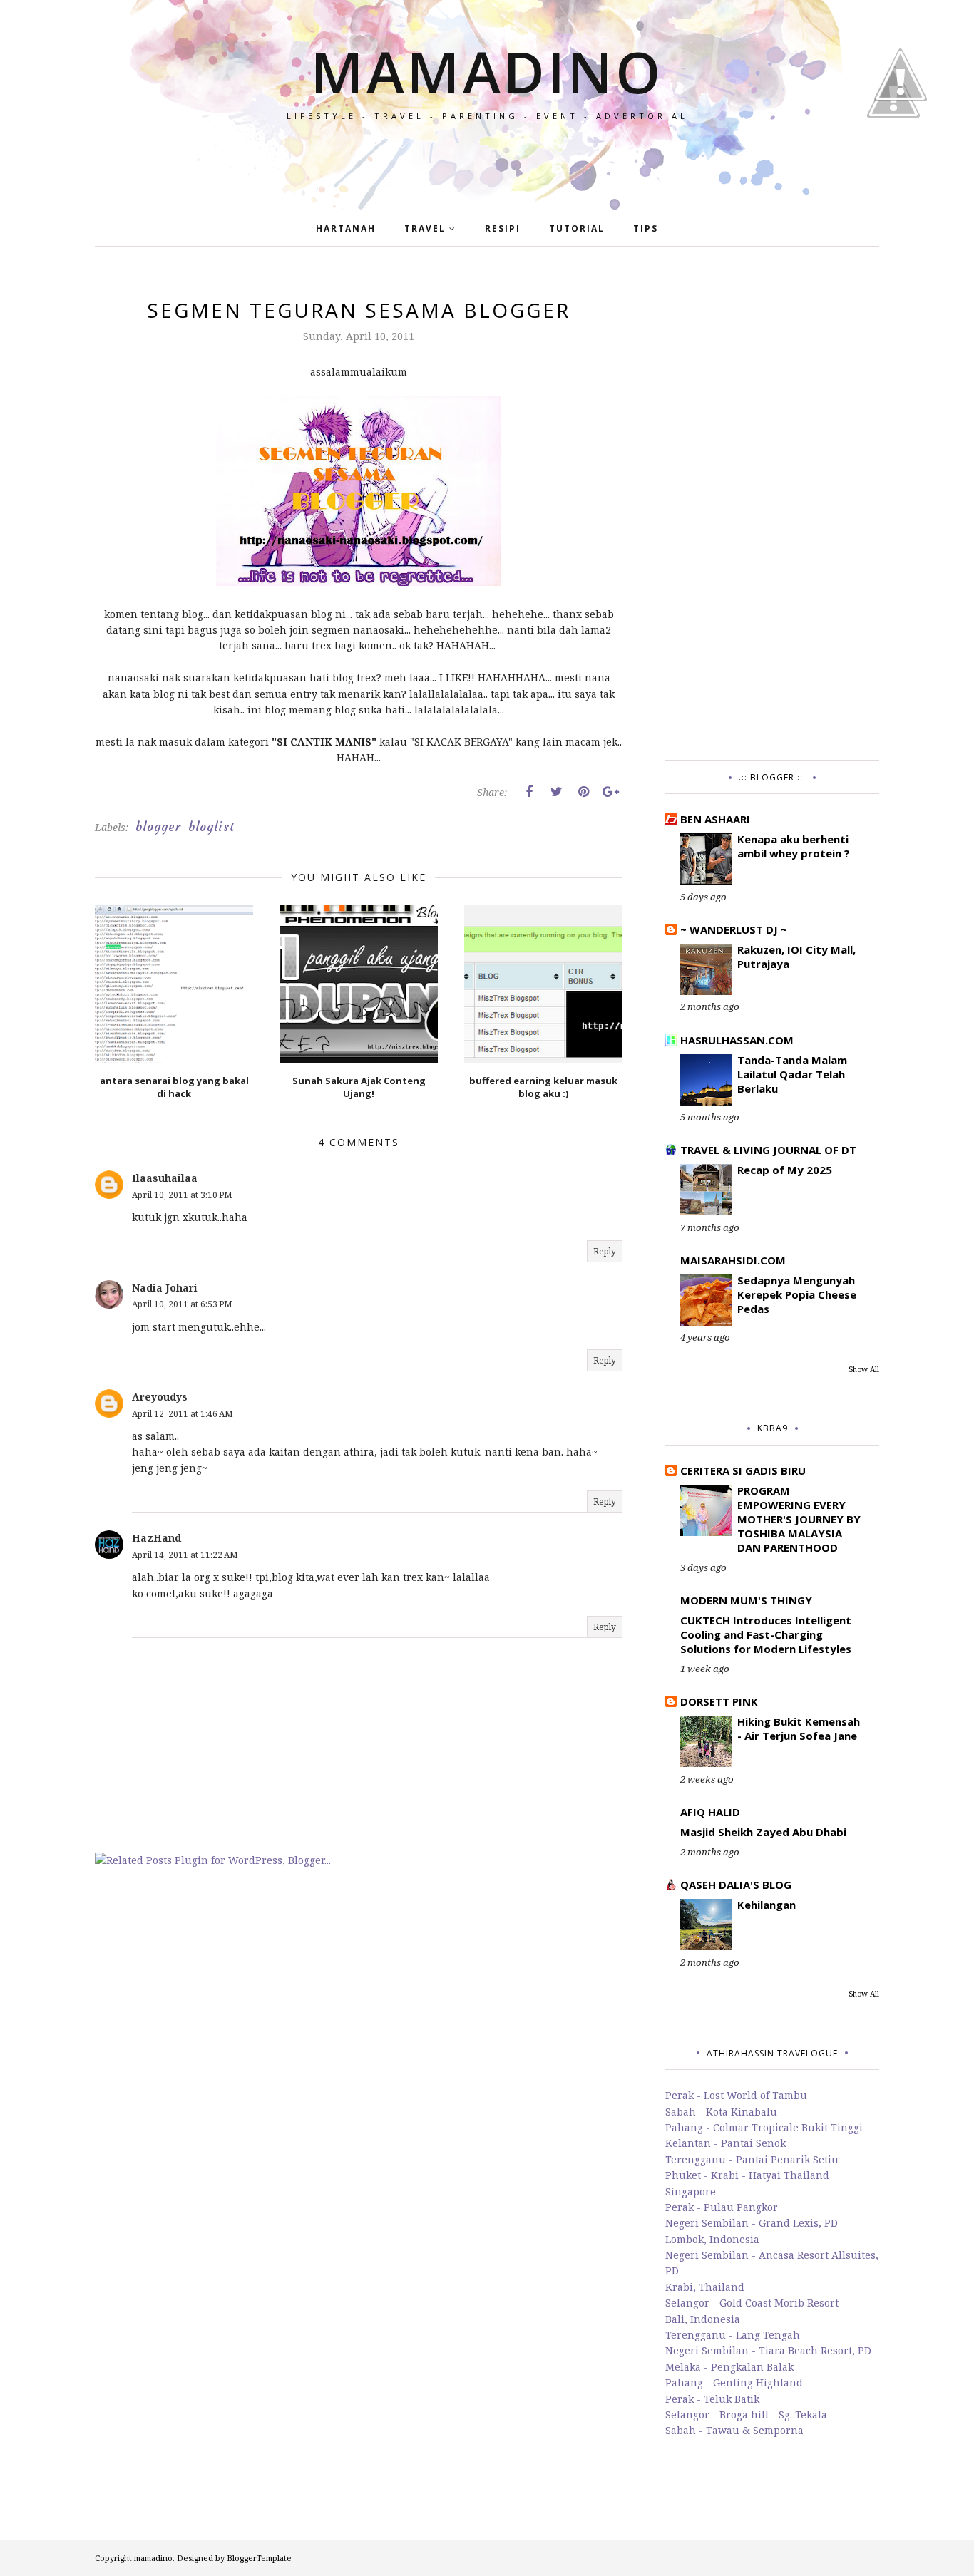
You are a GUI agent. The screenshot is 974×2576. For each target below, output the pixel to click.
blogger (158, 827)
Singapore (691, 2191)
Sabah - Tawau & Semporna (734, 2430)
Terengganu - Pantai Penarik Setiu (752, 2159)
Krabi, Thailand (705, 2287)
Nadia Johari (165, 1288)
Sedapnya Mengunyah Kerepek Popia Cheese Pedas (797, 1294)
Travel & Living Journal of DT (768, 1150)
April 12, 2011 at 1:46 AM (183, 1414)
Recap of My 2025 (785, 1170)
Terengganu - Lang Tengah (733, 2335)
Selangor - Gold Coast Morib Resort (752, 2303)
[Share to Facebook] (529, 792)
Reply (605, 1251)
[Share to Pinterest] (583, 792)
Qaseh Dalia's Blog (736, 1885)
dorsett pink (719, 1701)
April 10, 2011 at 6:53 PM (182, 1304)
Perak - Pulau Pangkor (722, 2207)
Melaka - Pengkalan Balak (729, 2367)
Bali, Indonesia (703, 2319)
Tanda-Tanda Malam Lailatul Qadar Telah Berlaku (792, 1074)
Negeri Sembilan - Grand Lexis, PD (752, 2223)
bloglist (211, 827)
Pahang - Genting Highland (734, 2382)
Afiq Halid (710, 1812)
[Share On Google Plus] (610, 792)
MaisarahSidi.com (733, 1260)
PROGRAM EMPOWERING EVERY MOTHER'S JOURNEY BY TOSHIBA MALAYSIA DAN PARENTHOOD (799, 1519)
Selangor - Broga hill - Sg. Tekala (746, 2415)
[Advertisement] (772, 510)
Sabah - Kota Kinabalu (721, 2112)
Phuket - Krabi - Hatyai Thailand (747, 2175)
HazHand (157, 1538)
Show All (864, 1369)
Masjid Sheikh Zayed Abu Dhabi (763, 1832)
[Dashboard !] (901, 142)
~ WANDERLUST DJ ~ (734, 929)
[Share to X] (556, 792)
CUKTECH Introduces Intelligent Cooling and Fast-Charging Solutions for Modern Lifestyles (766, 1634)
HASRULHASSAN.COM (737, 1040)
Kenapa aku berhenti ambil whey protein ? (794, 846)
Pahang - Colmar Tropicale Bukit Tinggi (764, 2127)
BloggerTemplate (259, 2558)
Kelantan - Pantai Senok (726, 2143)
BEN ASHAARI (715, 819)
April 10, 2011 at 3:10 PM (182, 1195)
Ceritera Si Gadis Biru (743, 1470)
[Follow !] (893, 159)
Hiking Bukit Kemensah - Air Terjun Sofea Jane (799, 1729)
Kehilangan (767, 1905)
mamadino (487, 71)
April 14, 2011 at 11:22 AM (185, 1555)
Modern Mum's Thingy (746, 1600)
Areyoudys (160, 1397)
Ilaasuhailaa (165, 1178)
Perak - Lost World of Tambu (736, 2095)
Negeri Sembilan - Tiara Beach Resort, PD (768, 2350)
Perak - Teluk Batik (712, 2399)
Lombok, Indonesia (712, 2239)
